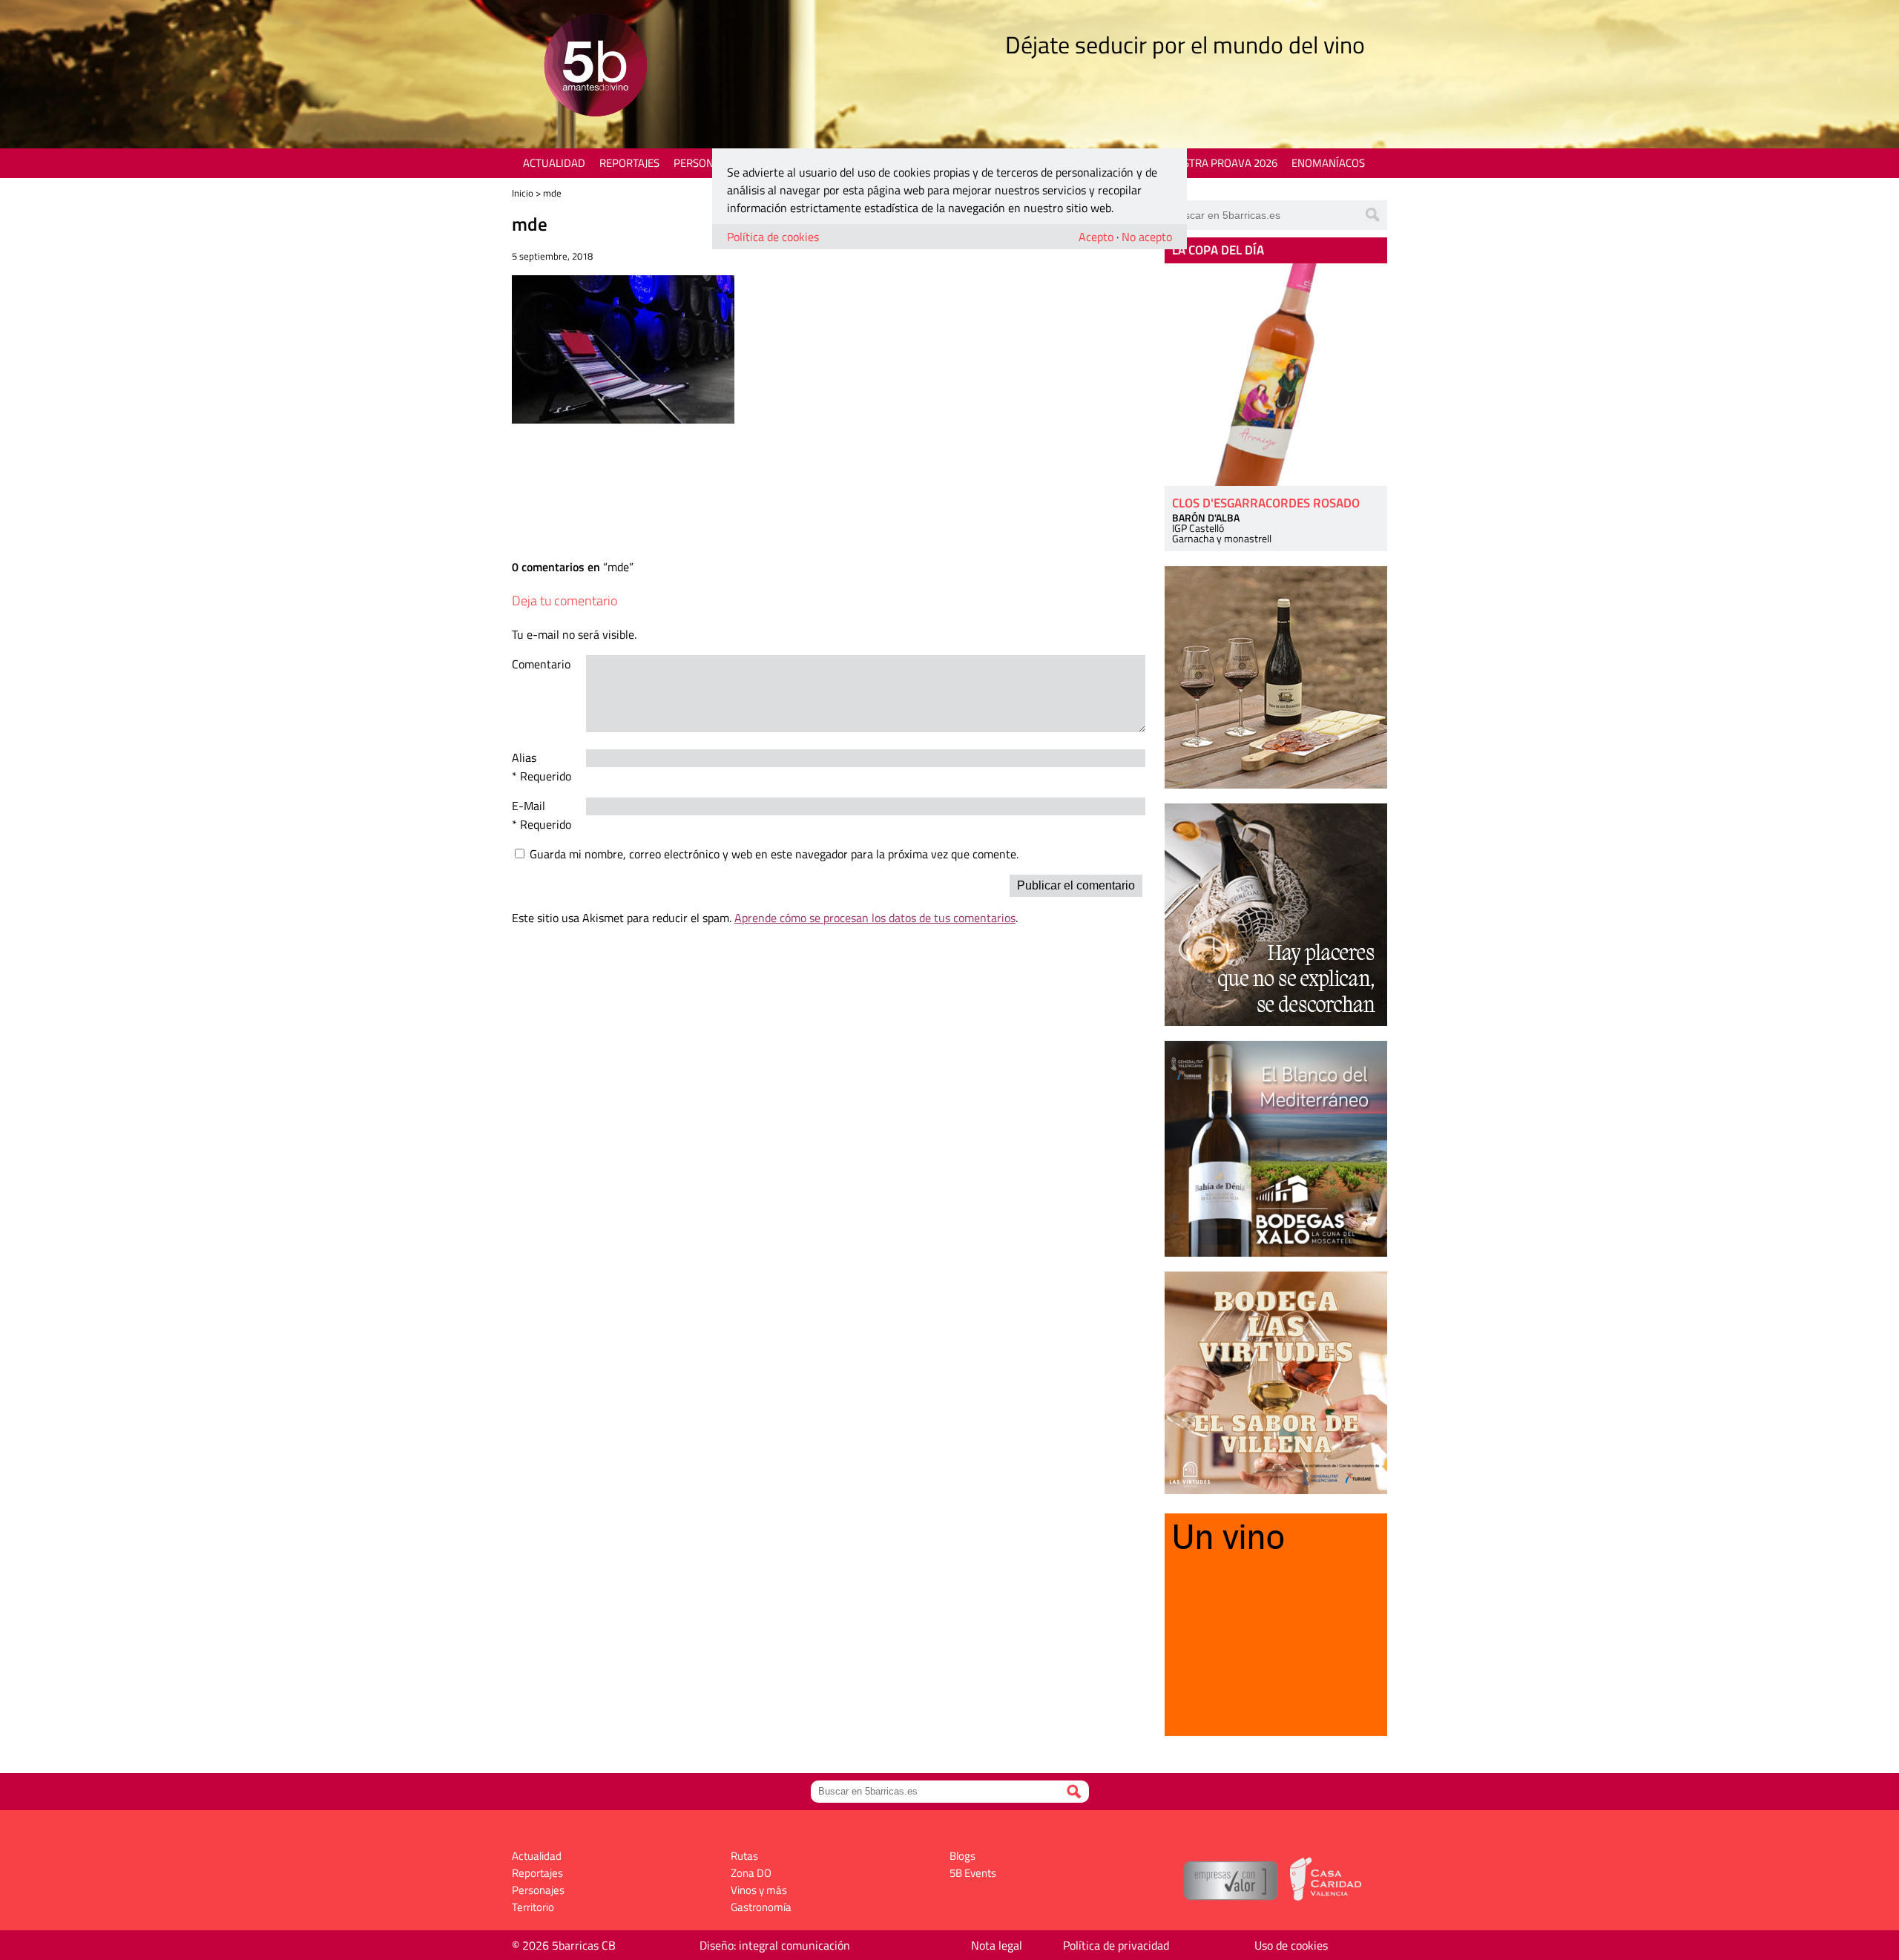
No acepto (1147, 237)
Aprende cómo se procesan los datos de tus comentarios (875, 918)
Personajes (704, 163)
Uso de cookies (1291, 1945)
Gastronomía (761, 1907)
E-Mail (529, 806)
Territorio (533, 1907)
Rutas (744, 1856)
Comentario (541, 664)
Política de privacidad (1116, 1945)
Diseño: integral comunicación (775, 1945)
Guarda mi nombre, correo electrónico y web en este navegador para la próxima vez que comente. (774, 854)
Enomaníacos (1328, 163)
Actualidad (554, 163)
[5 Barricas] (595, 67)
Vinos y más (759, 1890)
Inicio (523, 193)
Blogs (962, 1856)
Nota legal (997, 1945)
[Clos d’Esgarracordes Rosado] (1276, 375)
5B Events (973, 1873)
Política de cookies (773, 237)
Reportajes (629, 163)
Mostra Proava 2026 (1222, 163)
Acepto (1096, 237)
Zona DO (751, 1873)
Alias (524, 757)
